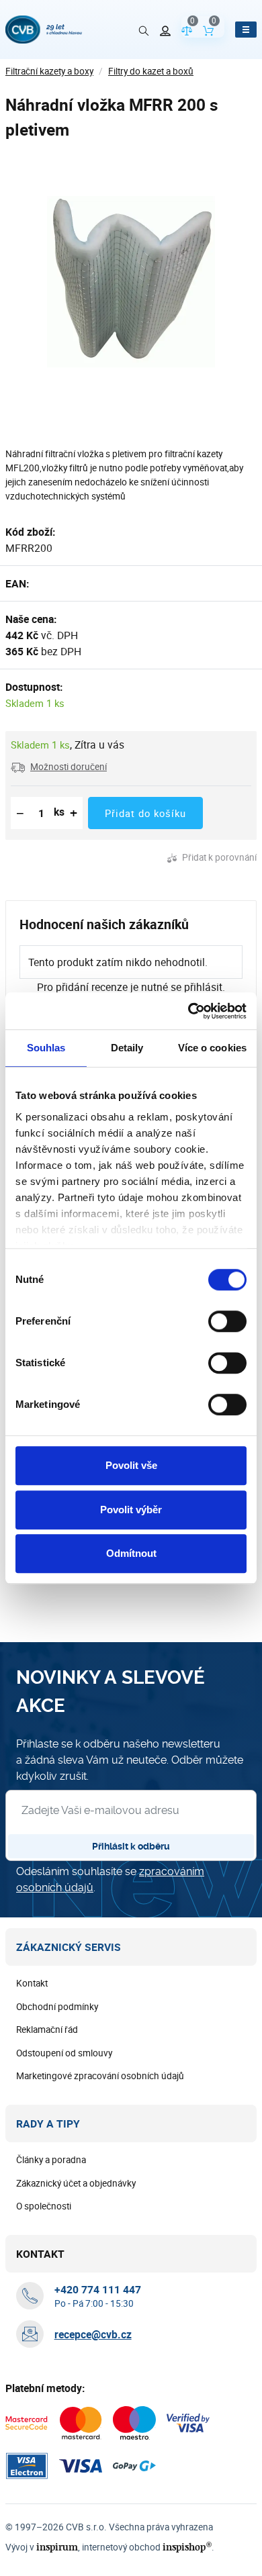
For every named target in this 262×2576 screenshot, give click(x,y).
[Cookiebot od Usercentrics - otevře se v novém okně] (188, 1011)
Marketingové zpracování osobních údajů (100, 2076)
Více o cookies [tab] (212, 1048)
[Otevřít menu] (246, 30)
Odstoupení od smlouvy (64, 2053)
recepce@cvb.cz (93, 2334)
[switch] (227, 1321)
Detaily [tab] (127, 1048)
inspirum (57, 2547)
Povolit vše (131, 1465)
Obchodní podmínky (57, 2007)
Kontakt (32, 1983)
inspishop (187, 2547)
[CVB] (44, 30)
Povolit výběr (131, 1510)
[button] (59, 767)
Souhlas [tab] (46, 1048)
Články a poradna (51, 2160)
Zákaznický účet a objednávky (76, 2183)
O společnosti (44, 2206)
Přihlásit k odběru (131, 1846)
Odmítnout (131, 1553)
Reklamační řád (47, 2030)
